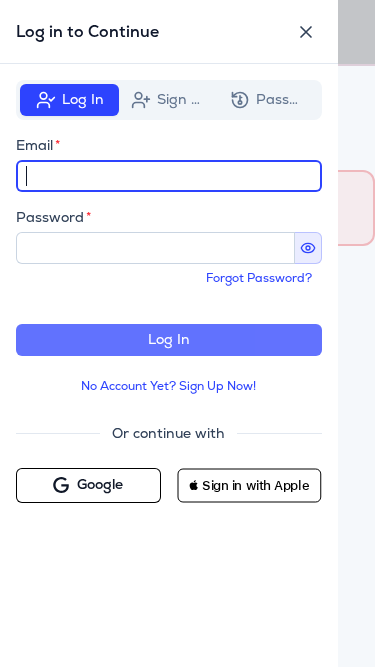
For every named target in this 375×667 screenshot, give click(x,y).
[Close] (306, 32)
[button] (249, 485)
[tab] (69, 100)
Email (34, 145)
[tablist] (169, 100)
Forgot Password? (259, 278)
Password (50, 217)
